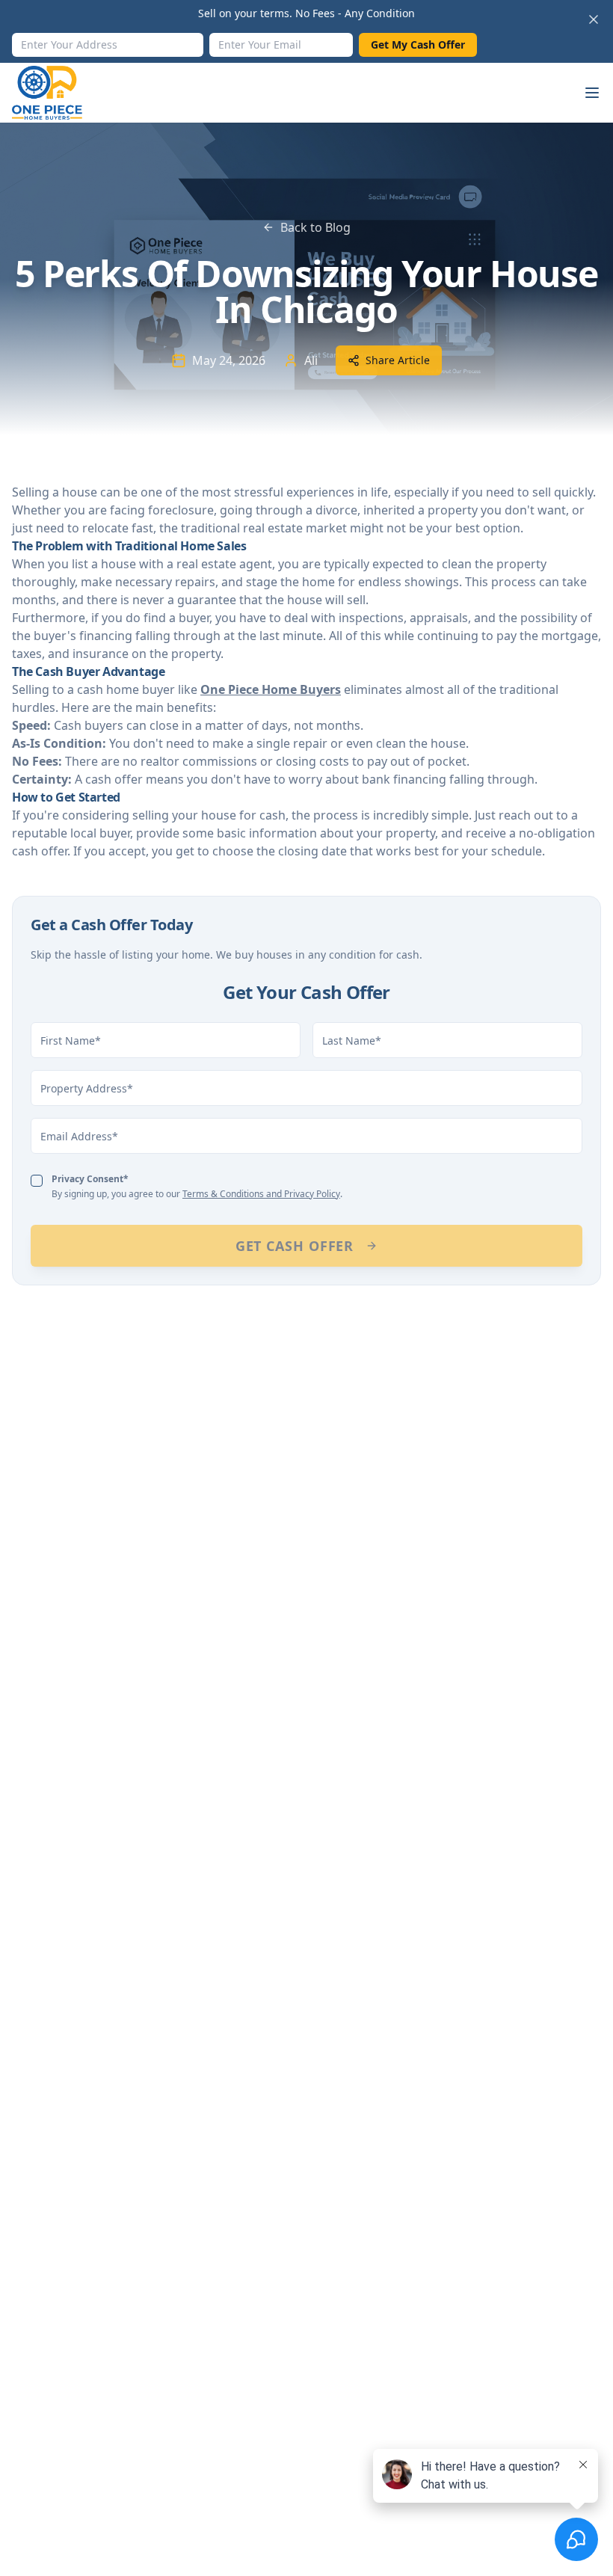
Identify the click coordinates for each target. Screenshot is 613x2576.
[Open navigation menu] (592, 93)
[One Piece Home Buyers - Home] (59, 93)
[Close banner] (594, 19)
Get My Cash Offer (418, 44)
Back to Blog (315, 227)
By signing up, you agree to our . (197, 1186)
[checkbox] (37, 1181)
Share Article (398, 360)
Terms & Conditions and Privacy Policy (261, 1194)
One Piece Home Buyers (271, 689)
